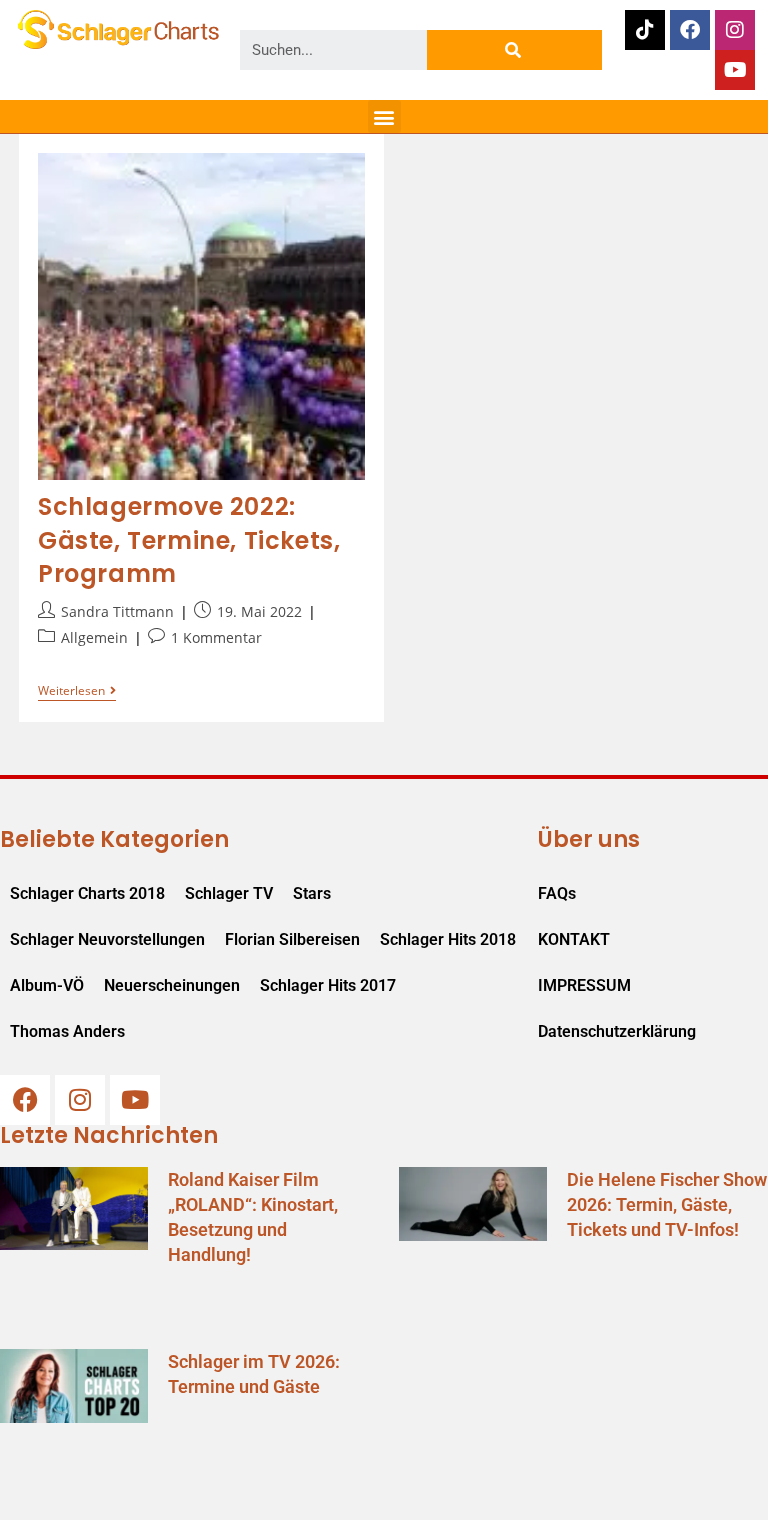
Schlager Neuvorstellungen (107, 939)
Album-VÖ (47, 985)
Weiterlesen (77, 691)
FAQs (557, 893)
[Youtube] (735, 70)
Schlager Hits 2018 (448, 939)
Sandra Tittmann (117, 611)
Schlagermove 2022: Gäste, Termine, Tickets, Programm (189, 540)
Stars (312, 893)
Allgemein (94, 637)
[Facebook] (690, 30)
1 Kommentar (216, 637)
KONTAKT (574, 939)
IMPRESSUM (584, 985)
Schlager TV (229, 893)
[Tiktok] (645, 30)
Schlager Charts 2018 (87, 893)
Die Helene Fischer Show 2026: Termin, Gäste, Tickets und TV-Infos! (667, 1204)
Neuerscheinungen (172, 985)
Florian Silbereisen (292, 939)
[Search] (514, 50)
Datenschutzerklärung (615, 1031)
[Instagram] (735, 30)
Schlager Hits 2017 (328, 985)
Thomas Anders (67, 1031)
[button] (384, 116)
